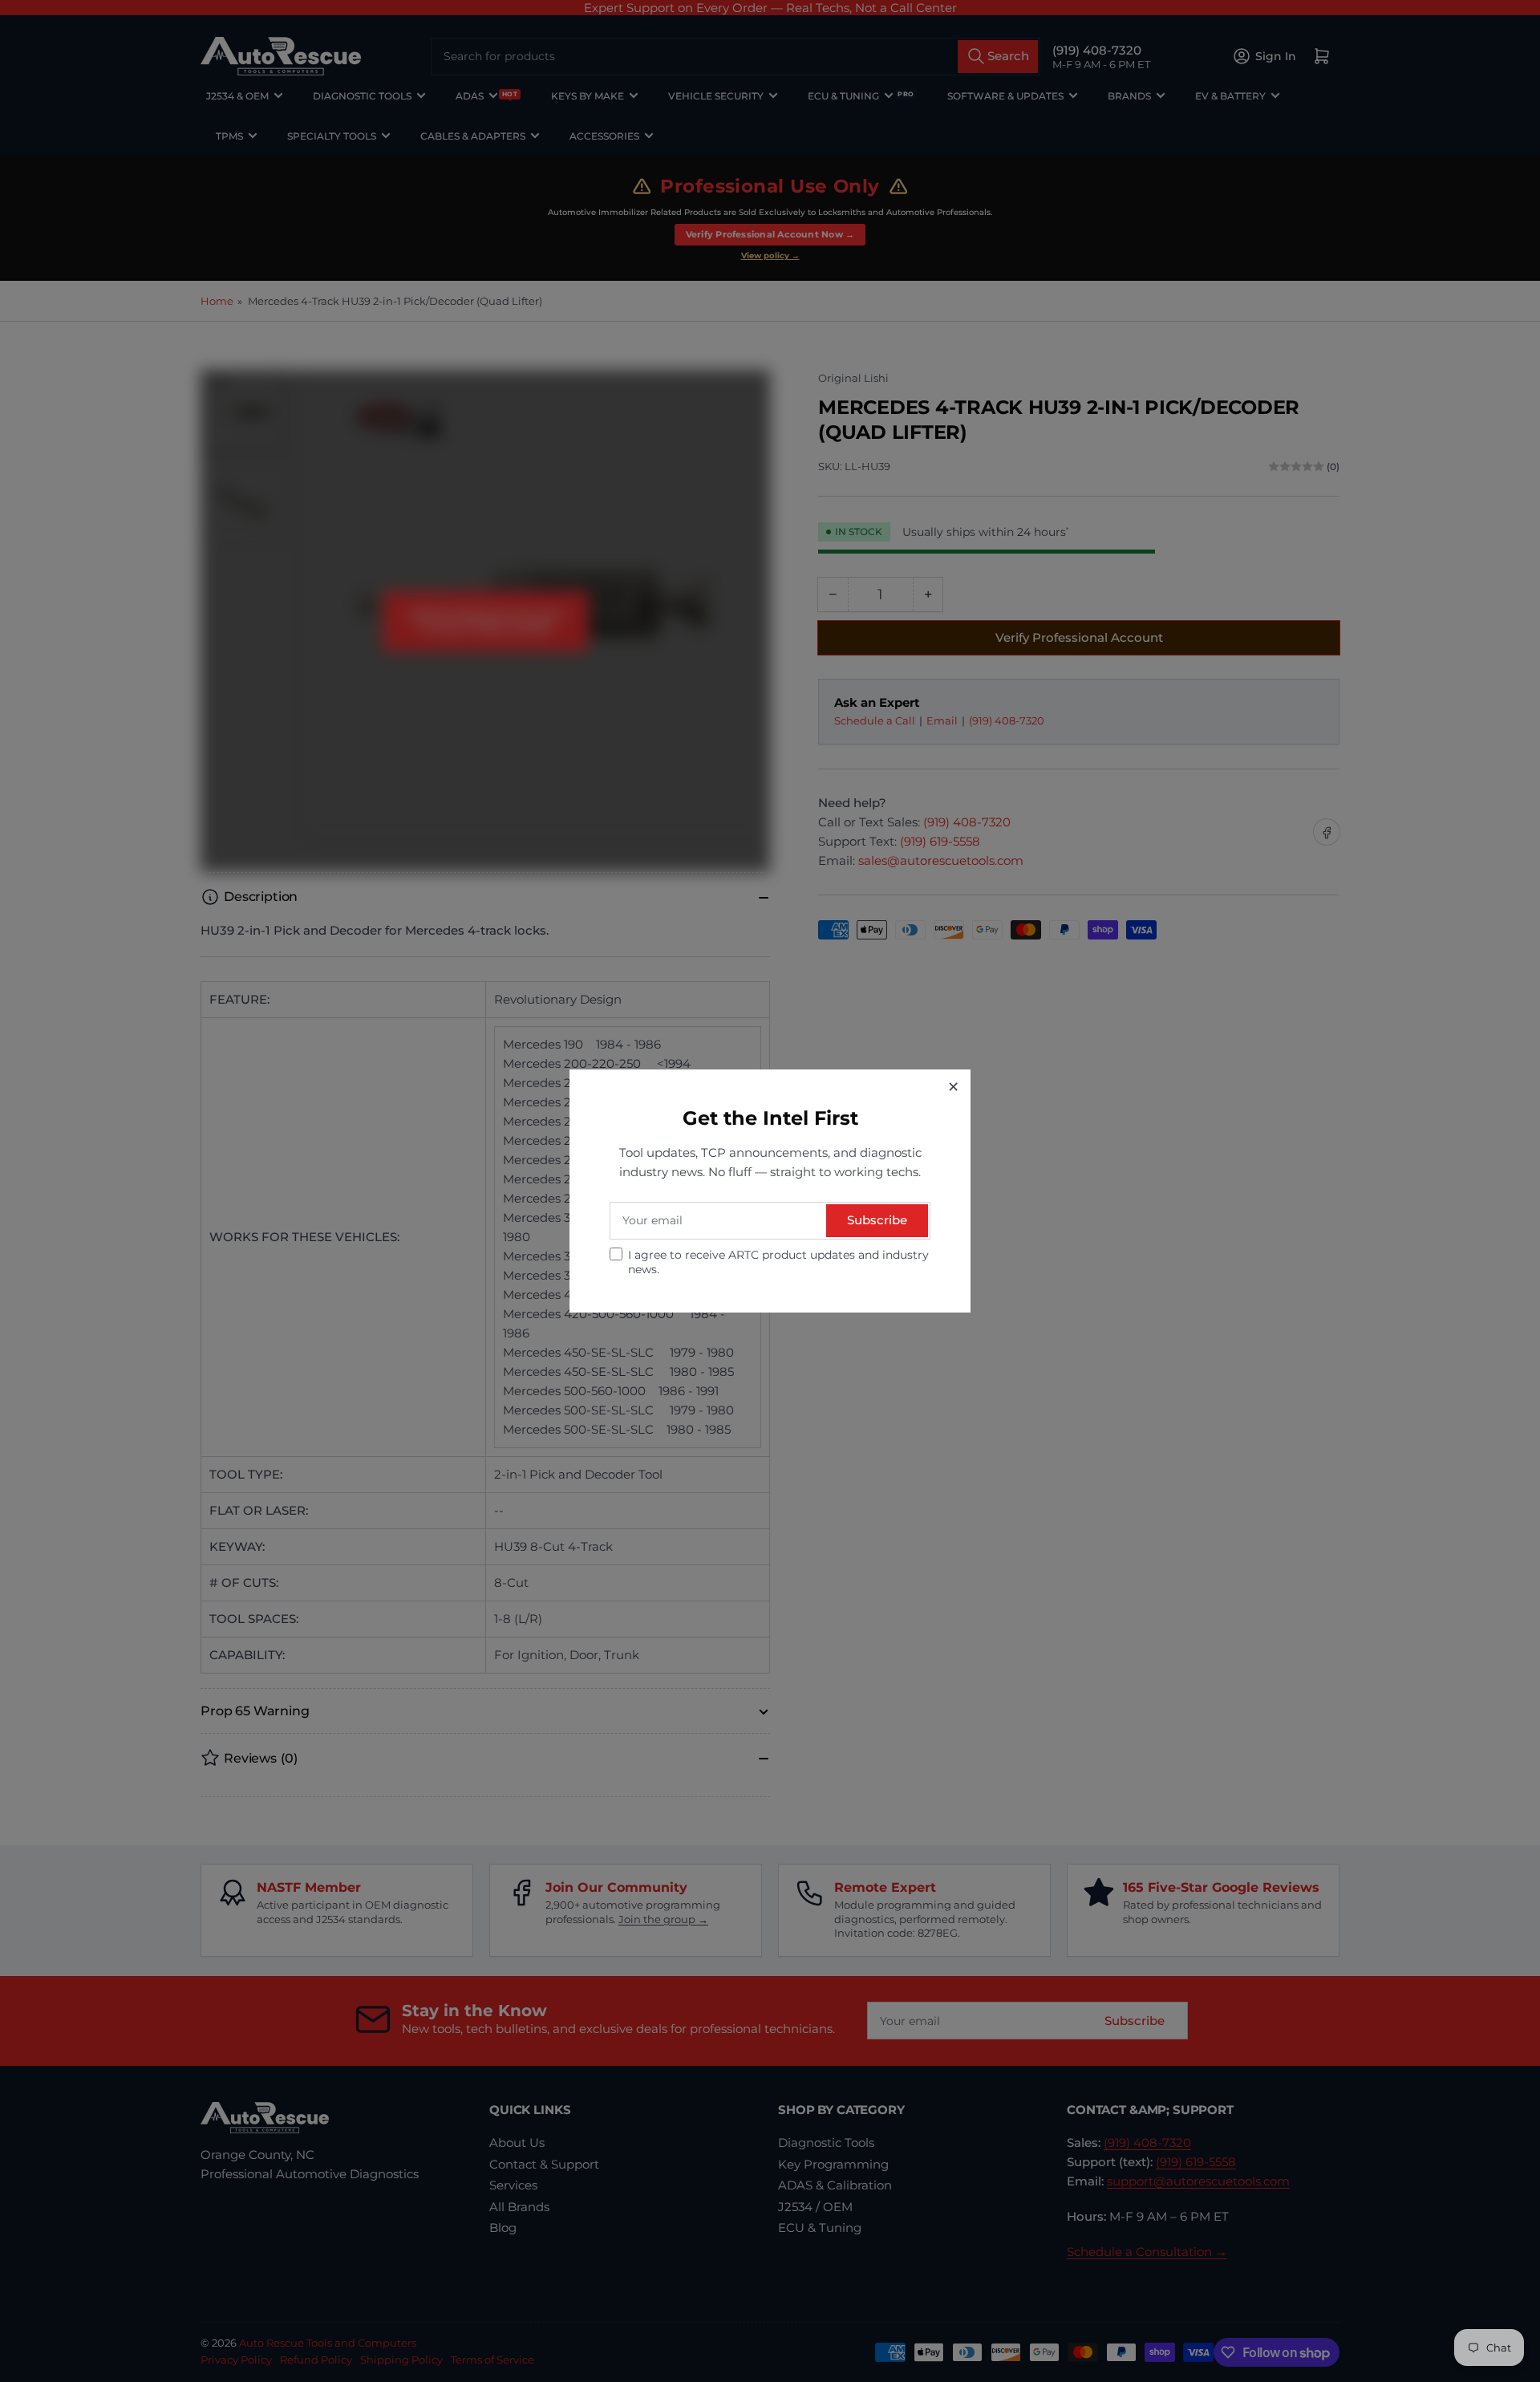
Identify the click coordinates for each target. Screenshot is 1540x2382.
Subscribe (877, 1220)
